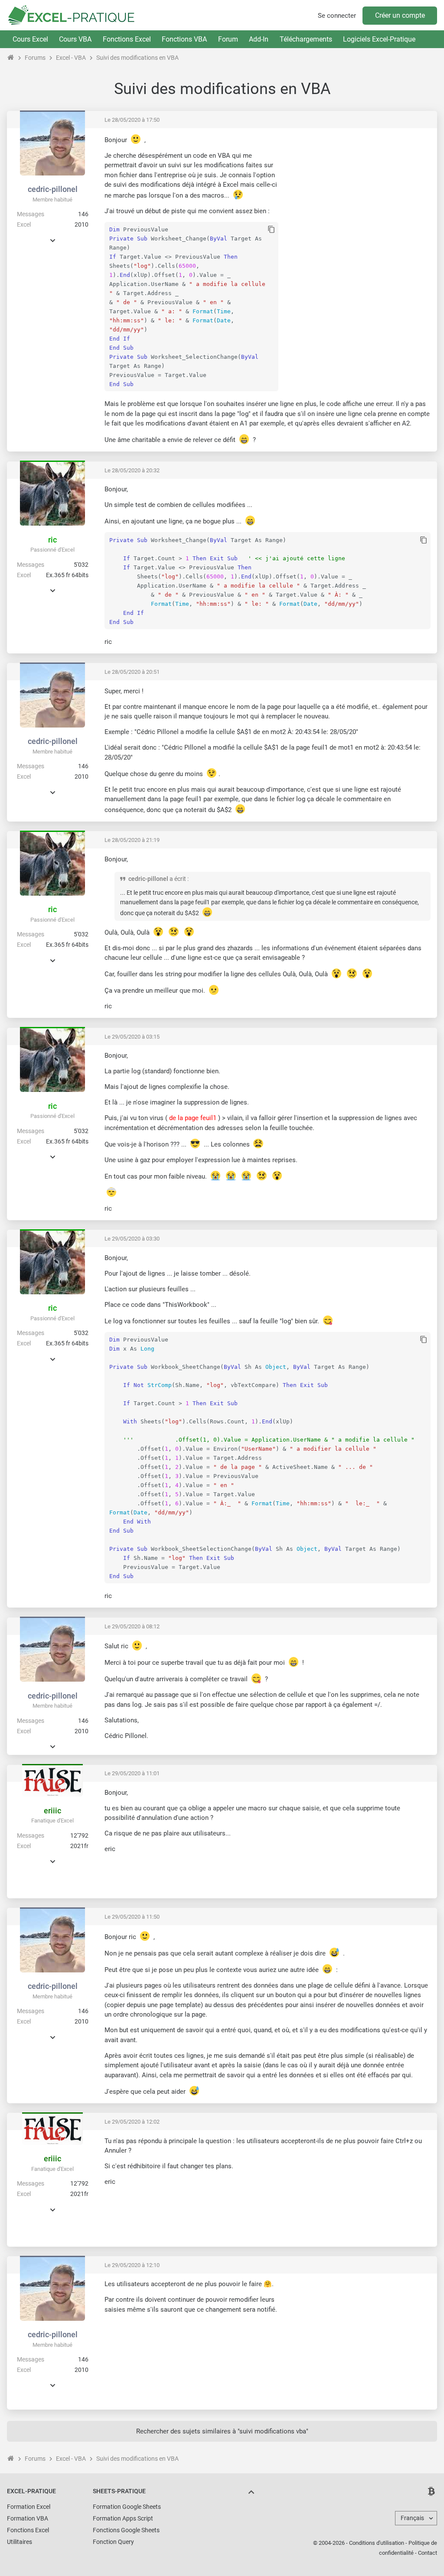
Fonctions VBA (184, 39)
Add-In (259, 39)
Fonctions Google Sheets (126, 2530)
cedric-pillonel (53, 189)
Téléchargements (306, 39)
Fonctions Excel (127, 39)
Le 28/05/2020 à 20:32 (132, 470)
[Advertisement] (358, 195)
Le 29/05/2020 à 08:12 (132, 1626)
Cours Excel (30, 39)
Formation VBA (28, 2518)
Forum (228, 39)
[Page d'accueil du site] (11, 58)
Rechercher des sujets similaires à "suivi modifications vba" (222, 2431)
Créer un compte (400, 15)
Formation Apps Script (123, 2518)
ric (52, 540)
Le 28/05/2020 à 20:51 (132, 672)
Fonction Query (113, 2542)
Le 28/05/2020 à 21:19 (132, 840)
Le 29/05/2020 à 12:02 (132, 2122)
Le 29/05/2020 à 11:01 (132, 1773)
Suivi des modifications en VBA (137, 58)
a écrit (178, 879)
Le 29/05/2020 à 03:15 (132, 1037)
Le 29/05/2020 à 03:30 (132, 1239)
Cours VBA (75, 39)
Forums (35, 58)
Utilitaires (20, 2542)
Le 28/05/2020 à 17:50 (132, 120)
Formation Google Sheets (127, 2507)
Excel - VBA (71, 58)
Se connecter (337, 16)
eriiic (52, 1811)
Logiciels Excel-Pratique (379, 39)
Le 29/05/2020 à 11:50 (132, 1917)
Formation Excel (29, 2507)
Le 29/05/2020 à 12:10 (132, 2265)
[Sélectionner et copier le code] (271, 230)
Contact (428, 2553)
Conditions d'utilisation (377, 2543)
